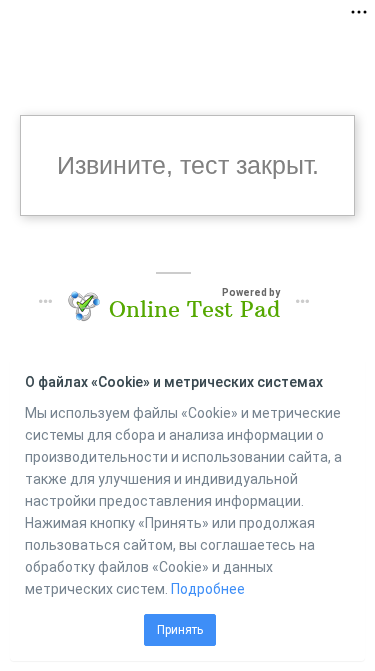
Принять (180, 630)
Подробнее (208, 589)
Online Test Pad (194, 309)
